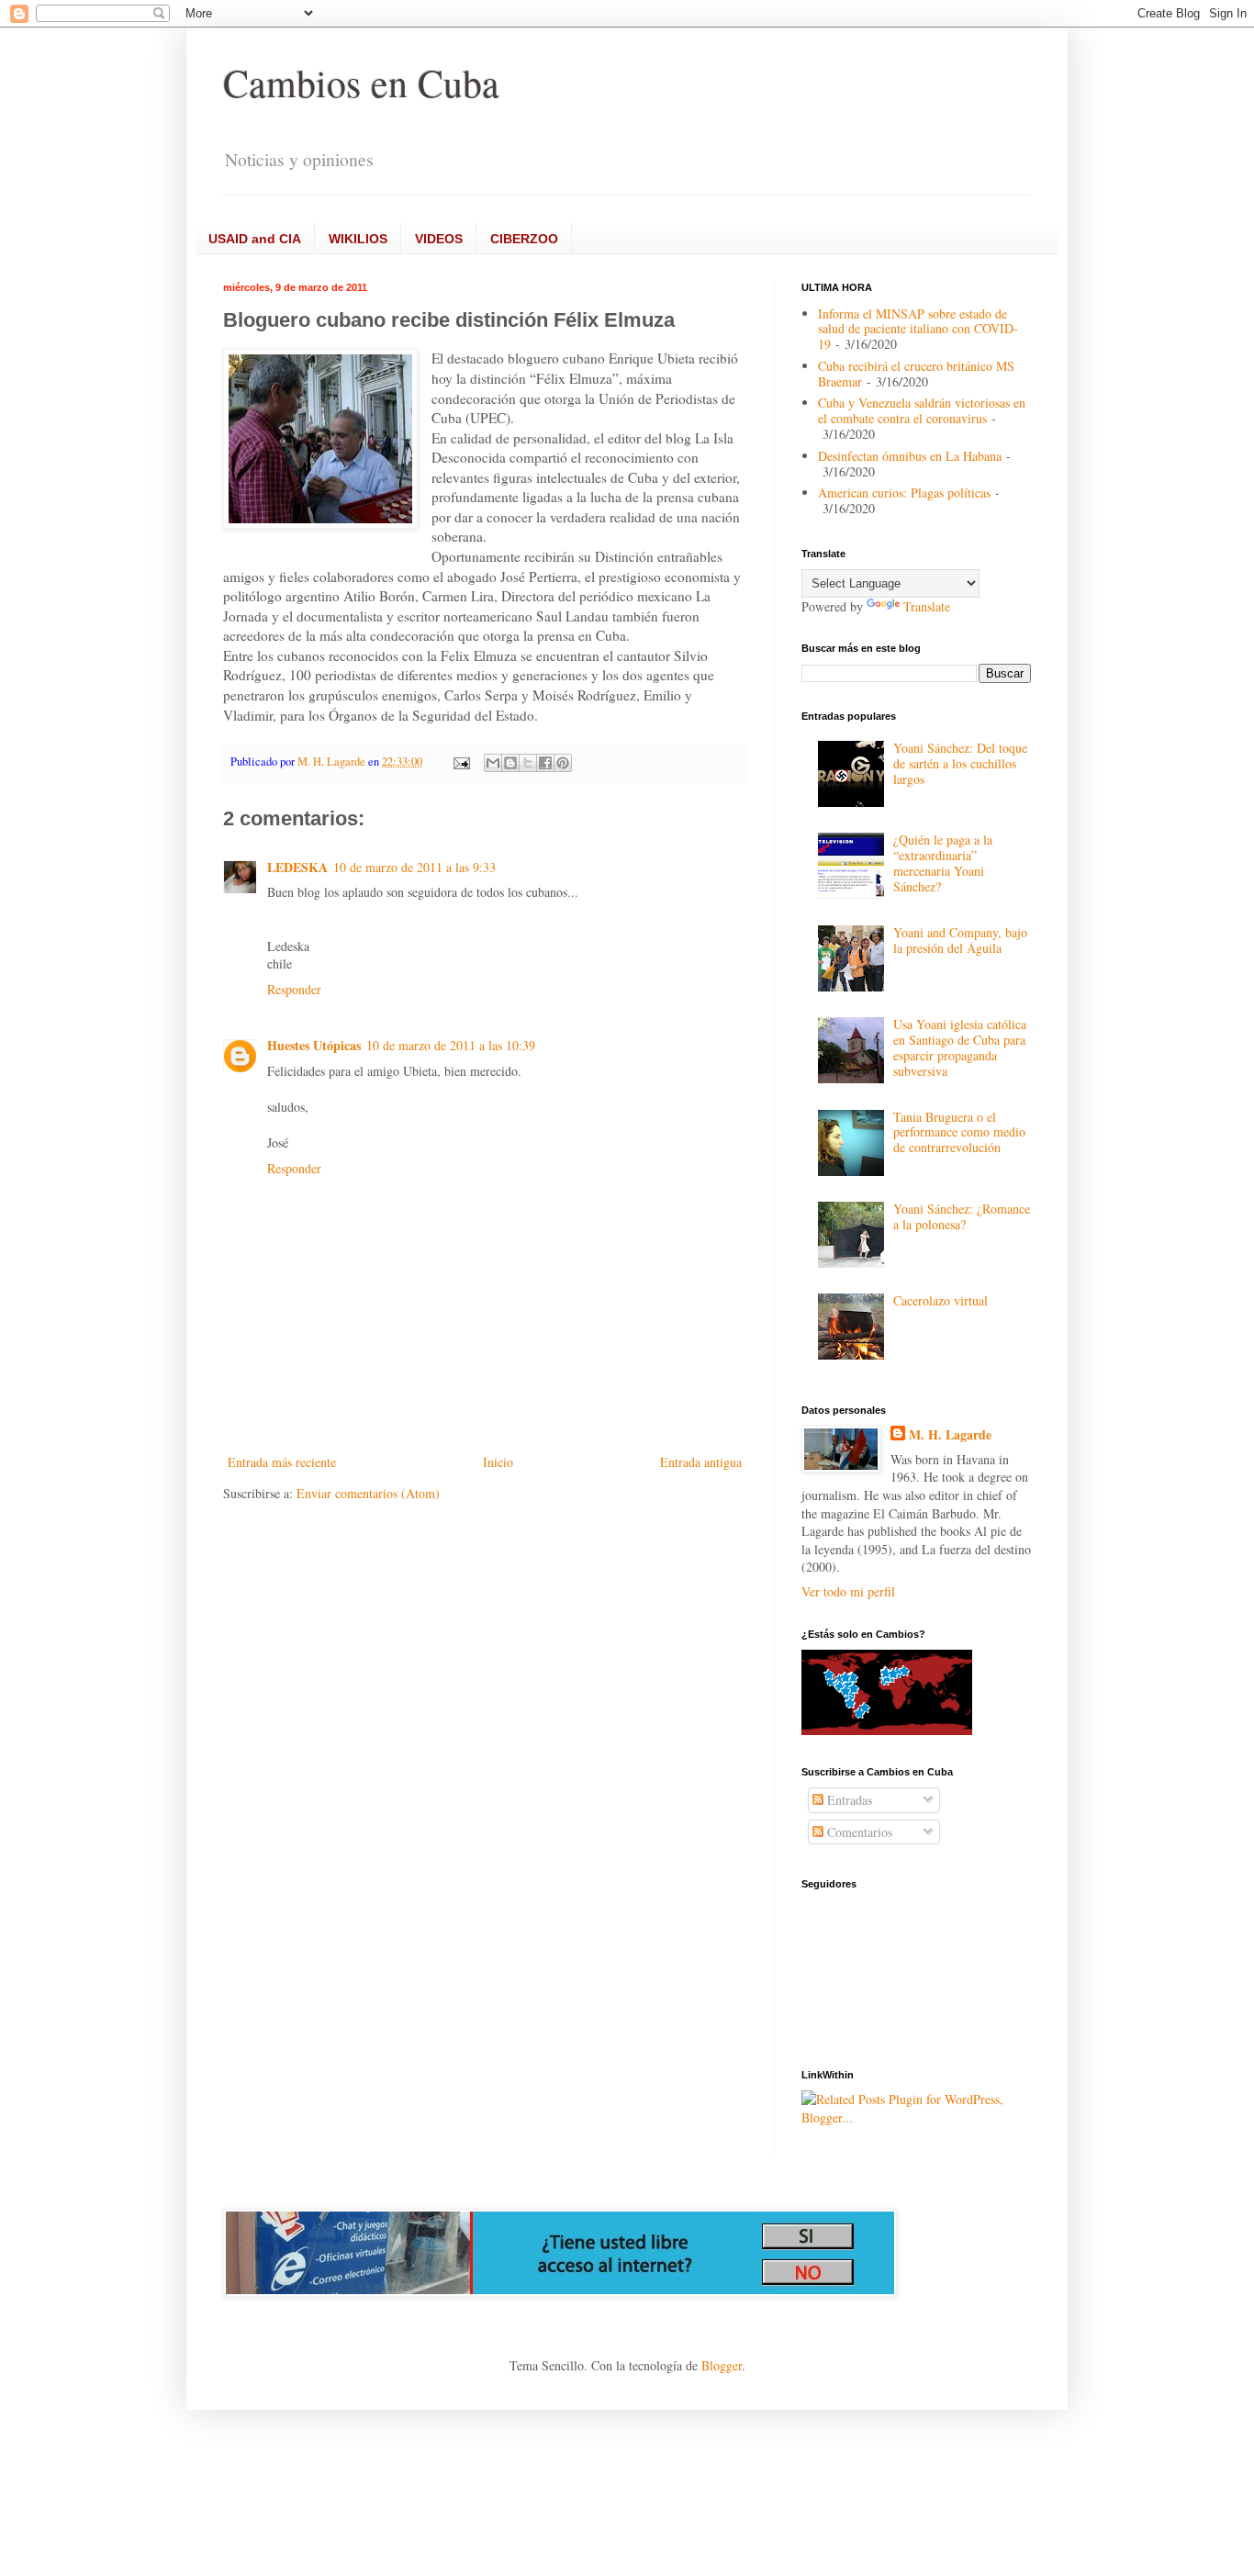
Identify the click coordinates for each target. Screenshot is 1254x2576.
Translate (927, 606)
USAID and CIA (255, 239)
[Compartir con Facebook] (545, 763)
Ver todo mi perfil (848, 1591)
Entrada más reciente (282, 1462)
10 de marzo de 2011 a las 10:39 (451, 1045)
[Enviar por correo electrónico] (493, 763)
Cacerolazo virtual (940, 1300)
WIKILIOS (358, 239)
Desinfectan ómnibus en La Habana (910, 456)
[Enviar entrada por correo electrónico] (460, 762)
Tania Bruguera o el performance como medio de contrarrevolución (959, 1132)
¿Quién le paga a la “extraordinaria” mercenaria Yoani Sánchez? (943, 862)
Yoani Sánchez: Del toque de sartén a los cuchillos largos (960, 763)
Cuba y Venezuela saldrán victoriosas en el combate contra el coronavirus (922, 410)
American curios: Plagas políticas (904, 493)
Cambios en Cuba (361, 83)
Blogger (722, 2365)
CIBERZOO (524, 239)
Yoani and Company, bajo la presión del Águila (960, 940)
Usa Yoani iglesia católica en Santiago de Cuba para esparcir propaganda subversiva (960, 1047)
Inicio (498, 1462)
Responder (294, 989)
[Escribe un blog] (510, 763)
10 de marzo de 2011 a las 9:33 (414, 867)
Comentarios (858, 1832)
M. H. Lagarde (950, 1435)
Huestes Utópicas (314, 1045)
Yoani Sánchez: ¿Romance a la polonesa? (962, 1216)
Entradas (848, 1800)
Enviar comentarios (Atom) (368, 1493)
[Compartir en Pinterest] (563, 763)
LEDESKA (297, 867)
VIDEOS (439, 239)
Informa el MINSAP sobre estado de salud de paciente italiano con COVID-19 (918, 329)
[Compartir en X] (528, 763)
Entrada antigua (701, 1462)
